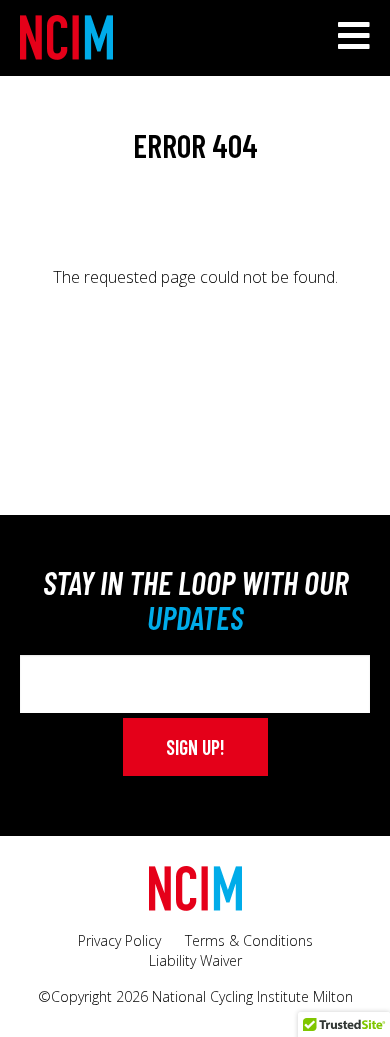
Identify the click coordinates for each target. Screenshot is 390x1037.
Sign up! (195, 747)
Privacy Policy (119, 940)
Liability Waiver (195, 960)
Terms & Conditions (249, 940)
